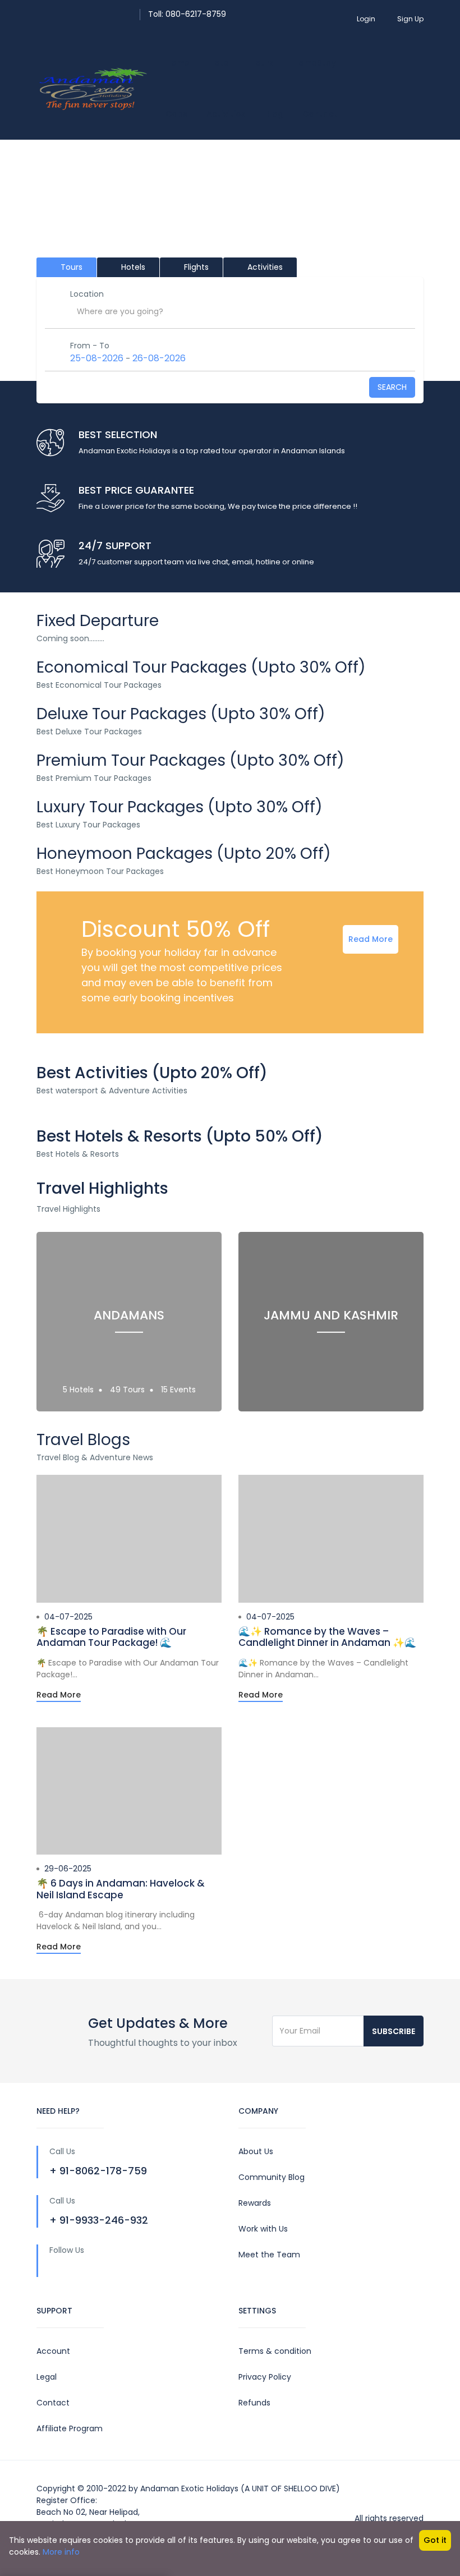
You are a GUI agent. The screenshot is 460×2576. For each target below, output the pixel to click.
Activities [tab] (264, 267)
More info (61, 2552)
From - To (90, 346)
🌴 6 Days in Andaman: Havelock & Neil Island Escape (121, 1889)
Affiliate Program (70, 2428)
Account (53, 2351)
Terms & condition (275, 2351)
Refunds (254, 2403)
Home (178, 63)
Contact (320, 114)
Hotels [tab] (132, 267)
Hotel (221, 63)
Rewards (255, 2203)
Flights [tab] (195, 267)
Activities (227, 114)
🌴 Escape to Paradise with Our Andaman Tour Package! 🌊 (111, 1637)
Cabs (177, 114)
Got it (435, 2540)
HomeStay (315, 63)
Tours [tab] (70, 267)
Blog (275, 114)
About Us (256, 2151)
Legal (47, 2377)
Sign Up (410, 19)
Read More (371, 939)
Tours (263, 63)
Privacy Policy (265, 2377)
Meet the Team (269, 2255)
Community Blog (272, 2177)
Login (366, 19)
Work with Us (263, 2229)
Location (87, 294)
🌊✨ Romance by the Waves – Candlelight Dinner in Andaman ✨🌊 (327, 1637)
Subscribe (394, 2031)
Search (392, 387)
